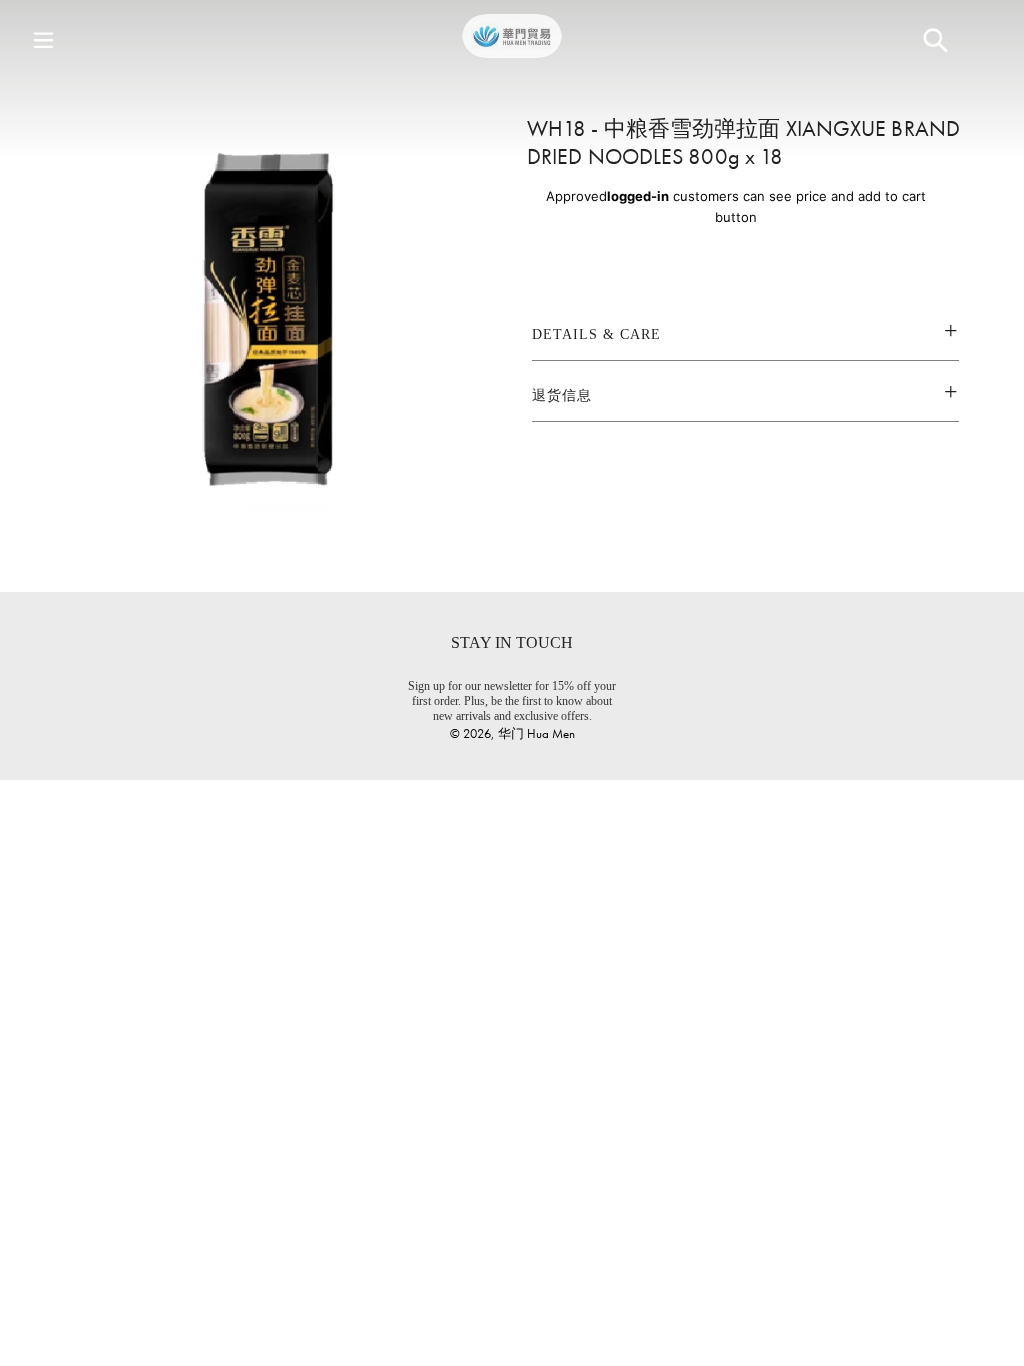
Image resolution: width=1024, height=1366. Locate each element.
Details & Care (596, 334)
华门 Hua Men (536, 733)
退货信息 (562, 395)
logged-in (638, 196)
